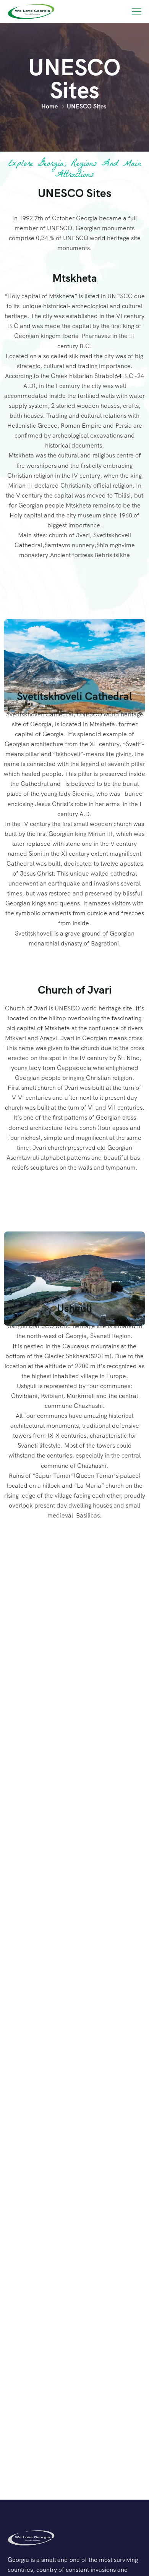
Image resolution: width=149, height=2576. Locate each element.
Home (49, 106)
